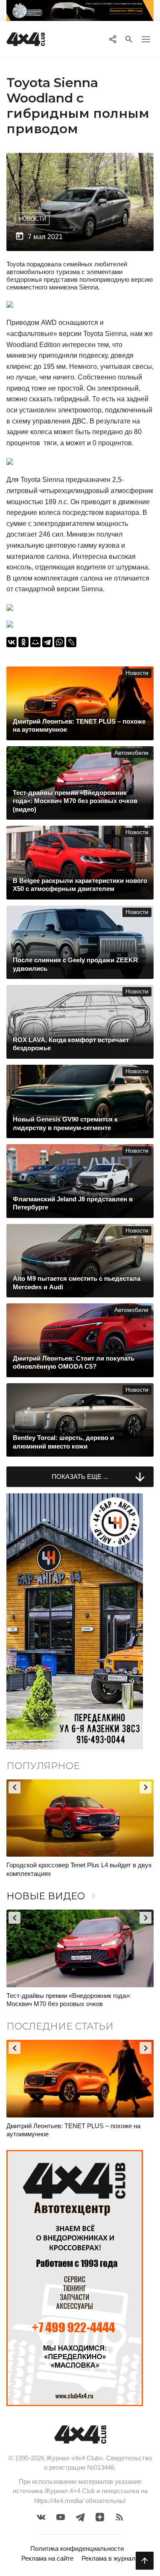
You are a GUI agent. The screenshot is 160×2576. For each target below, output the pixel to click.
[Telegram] (47, 642)
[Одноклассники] (23, 642)
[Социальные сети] (112, 39)
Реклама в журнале (110, 2558)
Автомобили (131, 753)
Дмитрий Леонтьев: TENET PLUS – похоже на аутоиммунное (73, 2130)
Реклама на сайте (47, 2558)
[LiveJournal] (71, 642)
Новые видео (52, 1896)
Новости (32, 219)
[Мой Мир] (35, 642)
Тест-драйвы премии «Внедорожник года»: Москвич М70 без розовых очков (69, 2000)
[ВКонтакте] (12, 642)
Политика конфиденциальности (77, 2548)
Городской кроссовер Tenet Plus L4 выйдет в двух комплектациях (79, 1869)
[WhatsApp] (59, 642)
